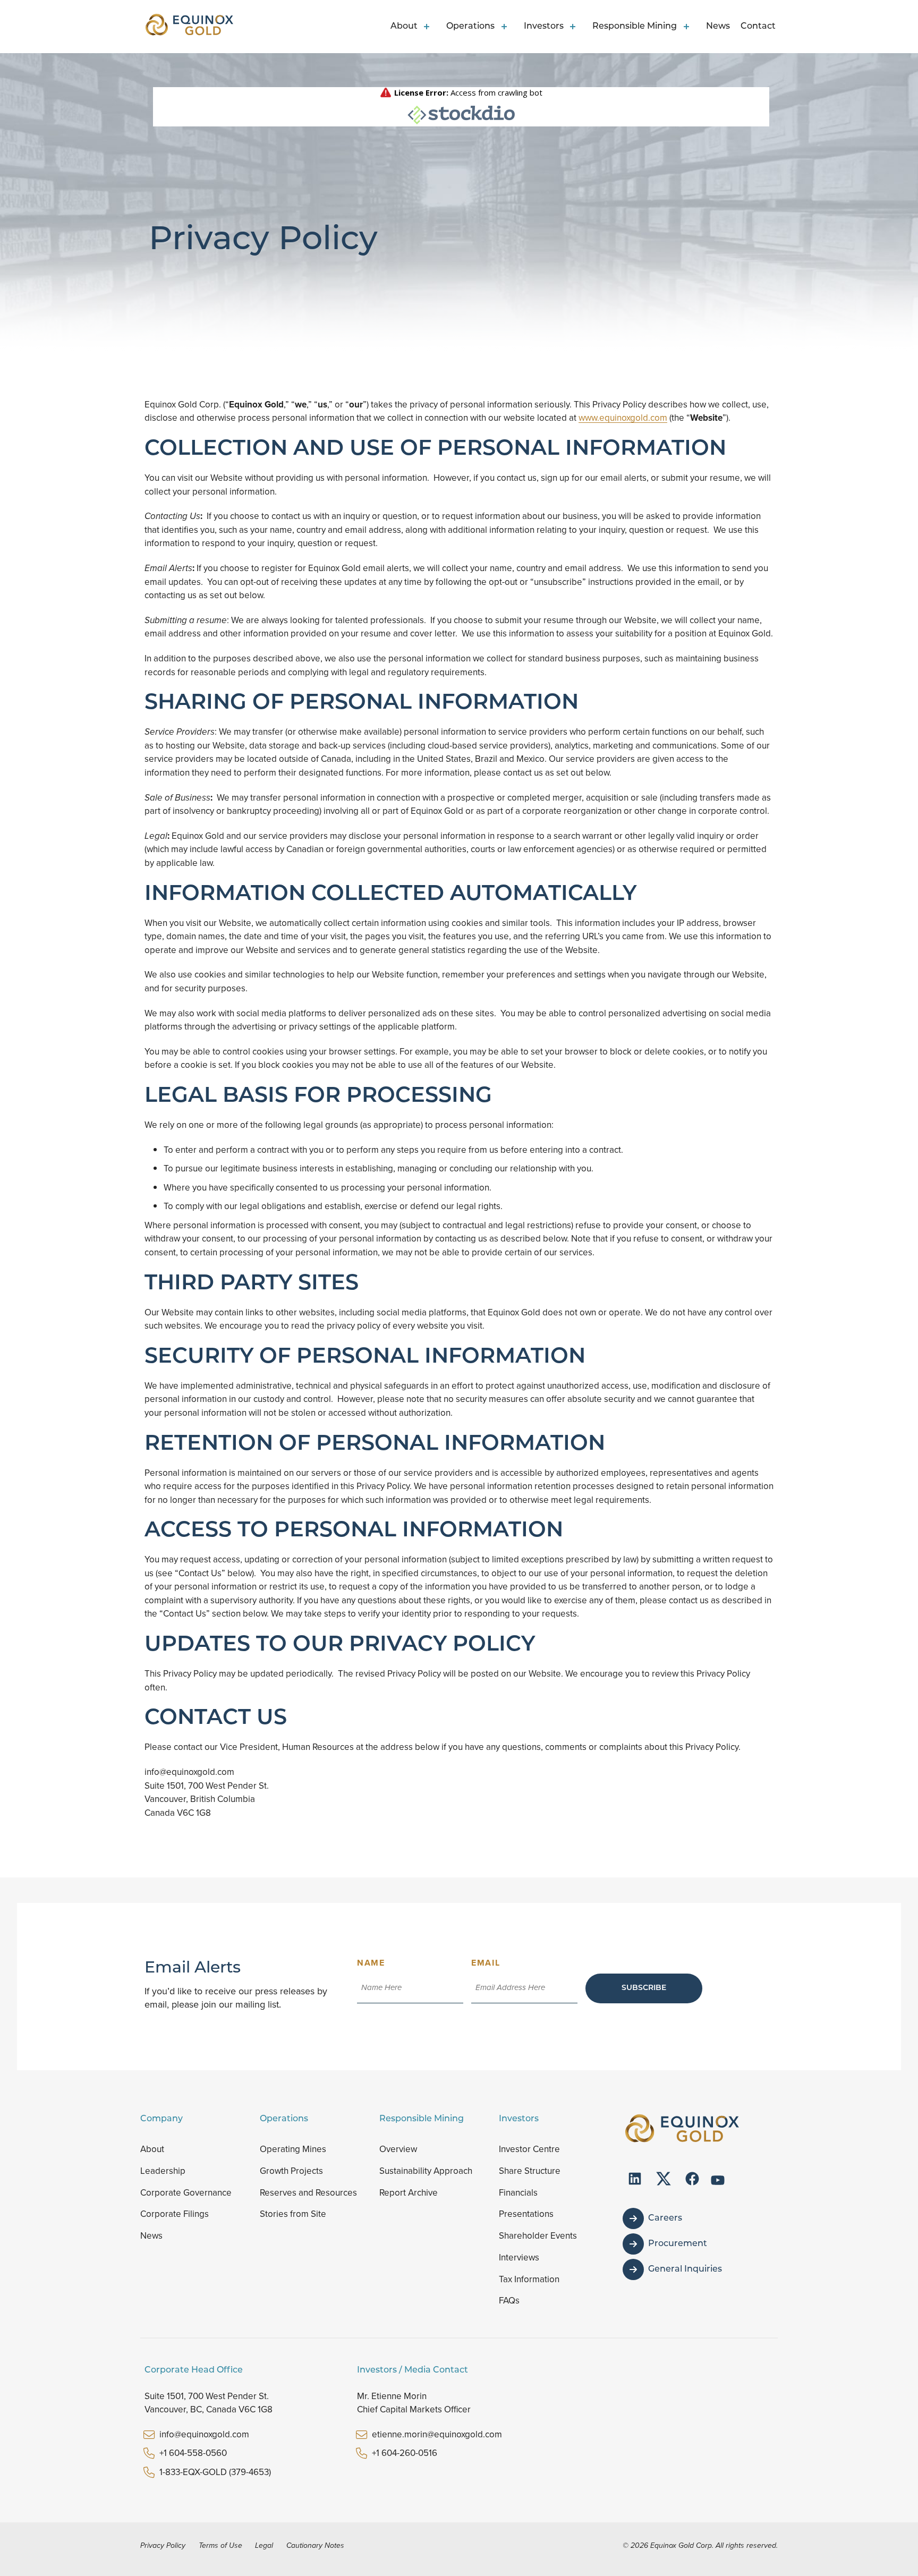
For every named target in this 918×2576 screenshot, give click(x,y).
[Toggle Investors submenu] (575, 27)
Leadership (163, 2171)
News (718, 27)
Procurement (678, 2244)
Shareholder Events (538, 2236)
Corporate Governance (186, 2193)
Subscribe (644, 1988)
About (404, 27)
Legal (264, 2545)
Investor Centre (529, 2149)
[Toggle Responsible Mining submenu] (688, 27)
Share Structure (530, 2171)
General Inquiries (685, 2269)
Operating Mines (293, 2149)
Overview (398, 2149)
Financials (518, 2193)
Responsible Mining (635, 27)
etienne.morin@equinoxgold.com (437, 2434)
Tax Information (529, 2279)
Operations (470, 27)
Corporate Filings (175, 2214)
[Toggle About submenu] (429, 27)
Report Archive (409, 2193)
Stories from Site (293, 2214)
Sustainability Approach (426, 2171)
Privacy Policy (163, 2545)
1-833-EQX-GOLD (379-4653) (215, 2472)
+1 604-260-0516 (405, 2453)
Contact (758, 27)
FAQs (509, 2301)
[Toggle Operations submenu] (506, 27)
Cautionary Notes (315, 2545)
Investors (544, 27)
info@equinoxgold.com (204, 2434)
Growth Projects (291, 2171)
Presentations (526, 2214)
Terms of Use (220, 2545)
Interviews (519, 2258)
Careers (665, 2218)
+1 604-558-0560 (193, 2453)
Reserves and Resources (308, 2193)
